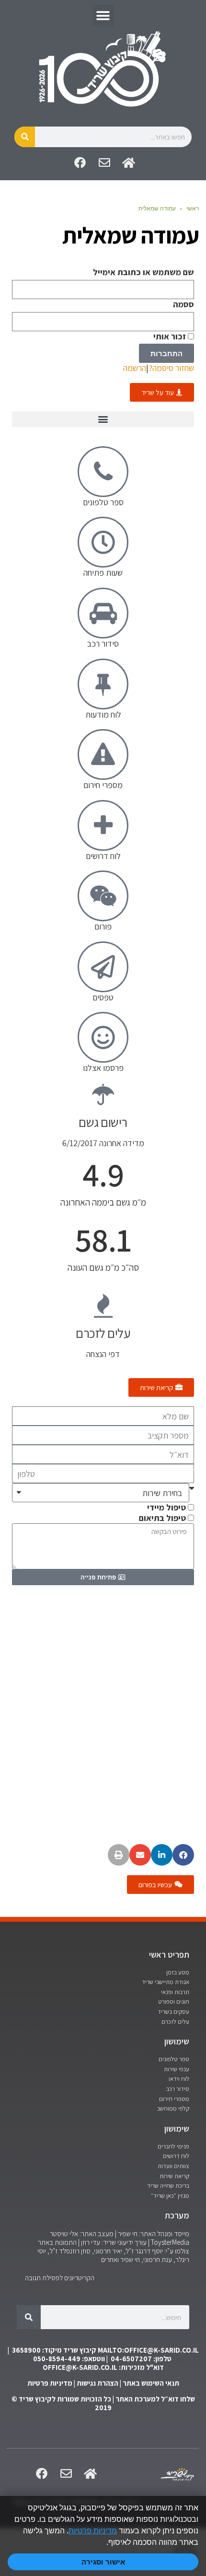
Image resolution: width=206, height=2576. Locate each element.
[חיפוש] (25, 137)
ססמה (183, 304)
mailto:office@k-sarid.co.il (148, 2350)
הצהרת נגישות (97, 2383)
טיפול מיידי (166, 1507)
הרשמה (135, 368)
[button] (103, 16)
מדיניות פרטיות (50, 2383)
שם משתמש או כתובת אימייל (143, 272)
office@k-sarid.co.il (80, 2367)
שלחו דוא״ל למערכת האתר (155, 2399)
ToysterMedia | (168, 2242)
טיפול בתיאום (162, 1518)
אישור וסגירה (103, 2562)
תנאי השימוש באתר (151, 2383)
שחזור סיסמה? (171, 368)
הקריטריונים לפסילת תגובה (60, 2278)
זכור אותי (171, 337)
